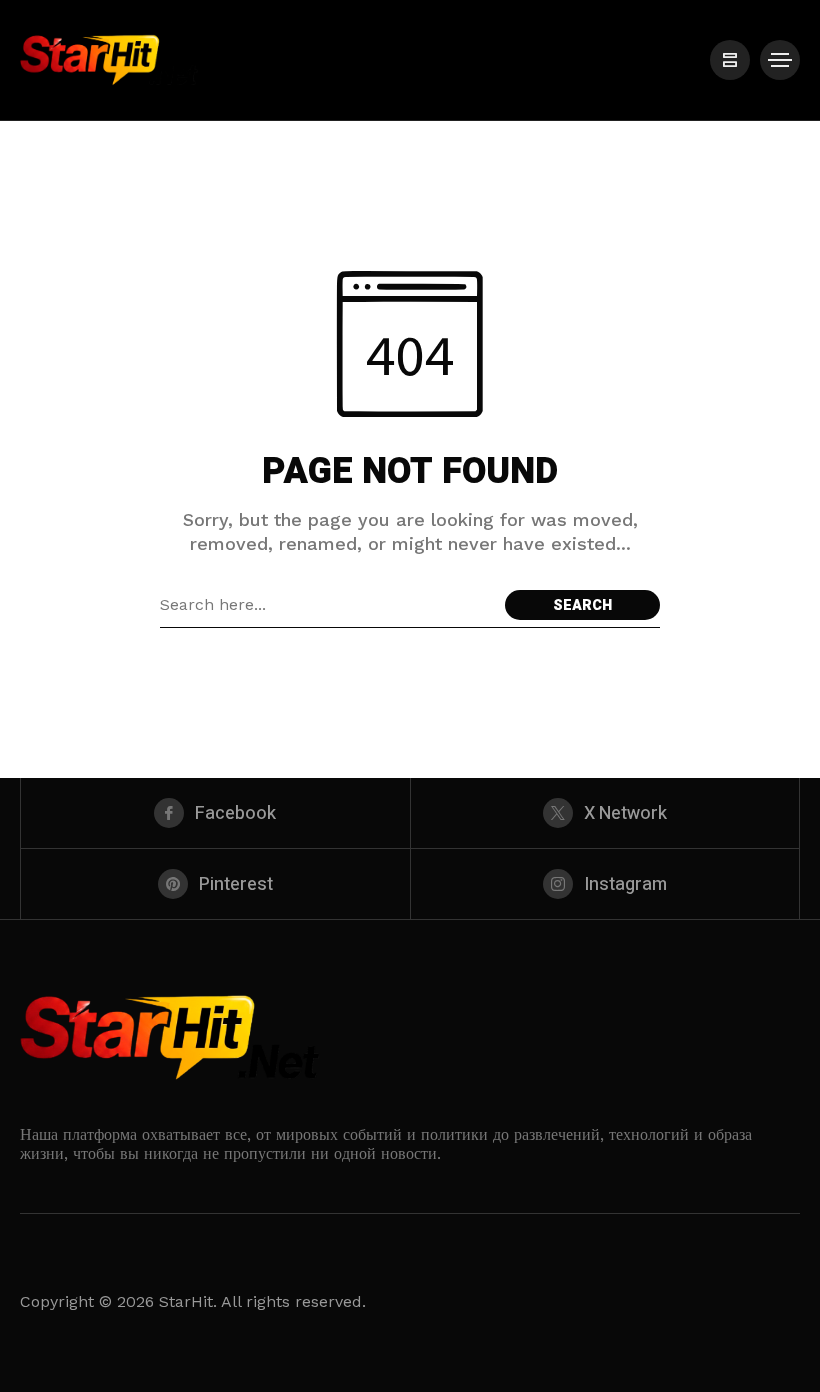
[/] (730, 60)
